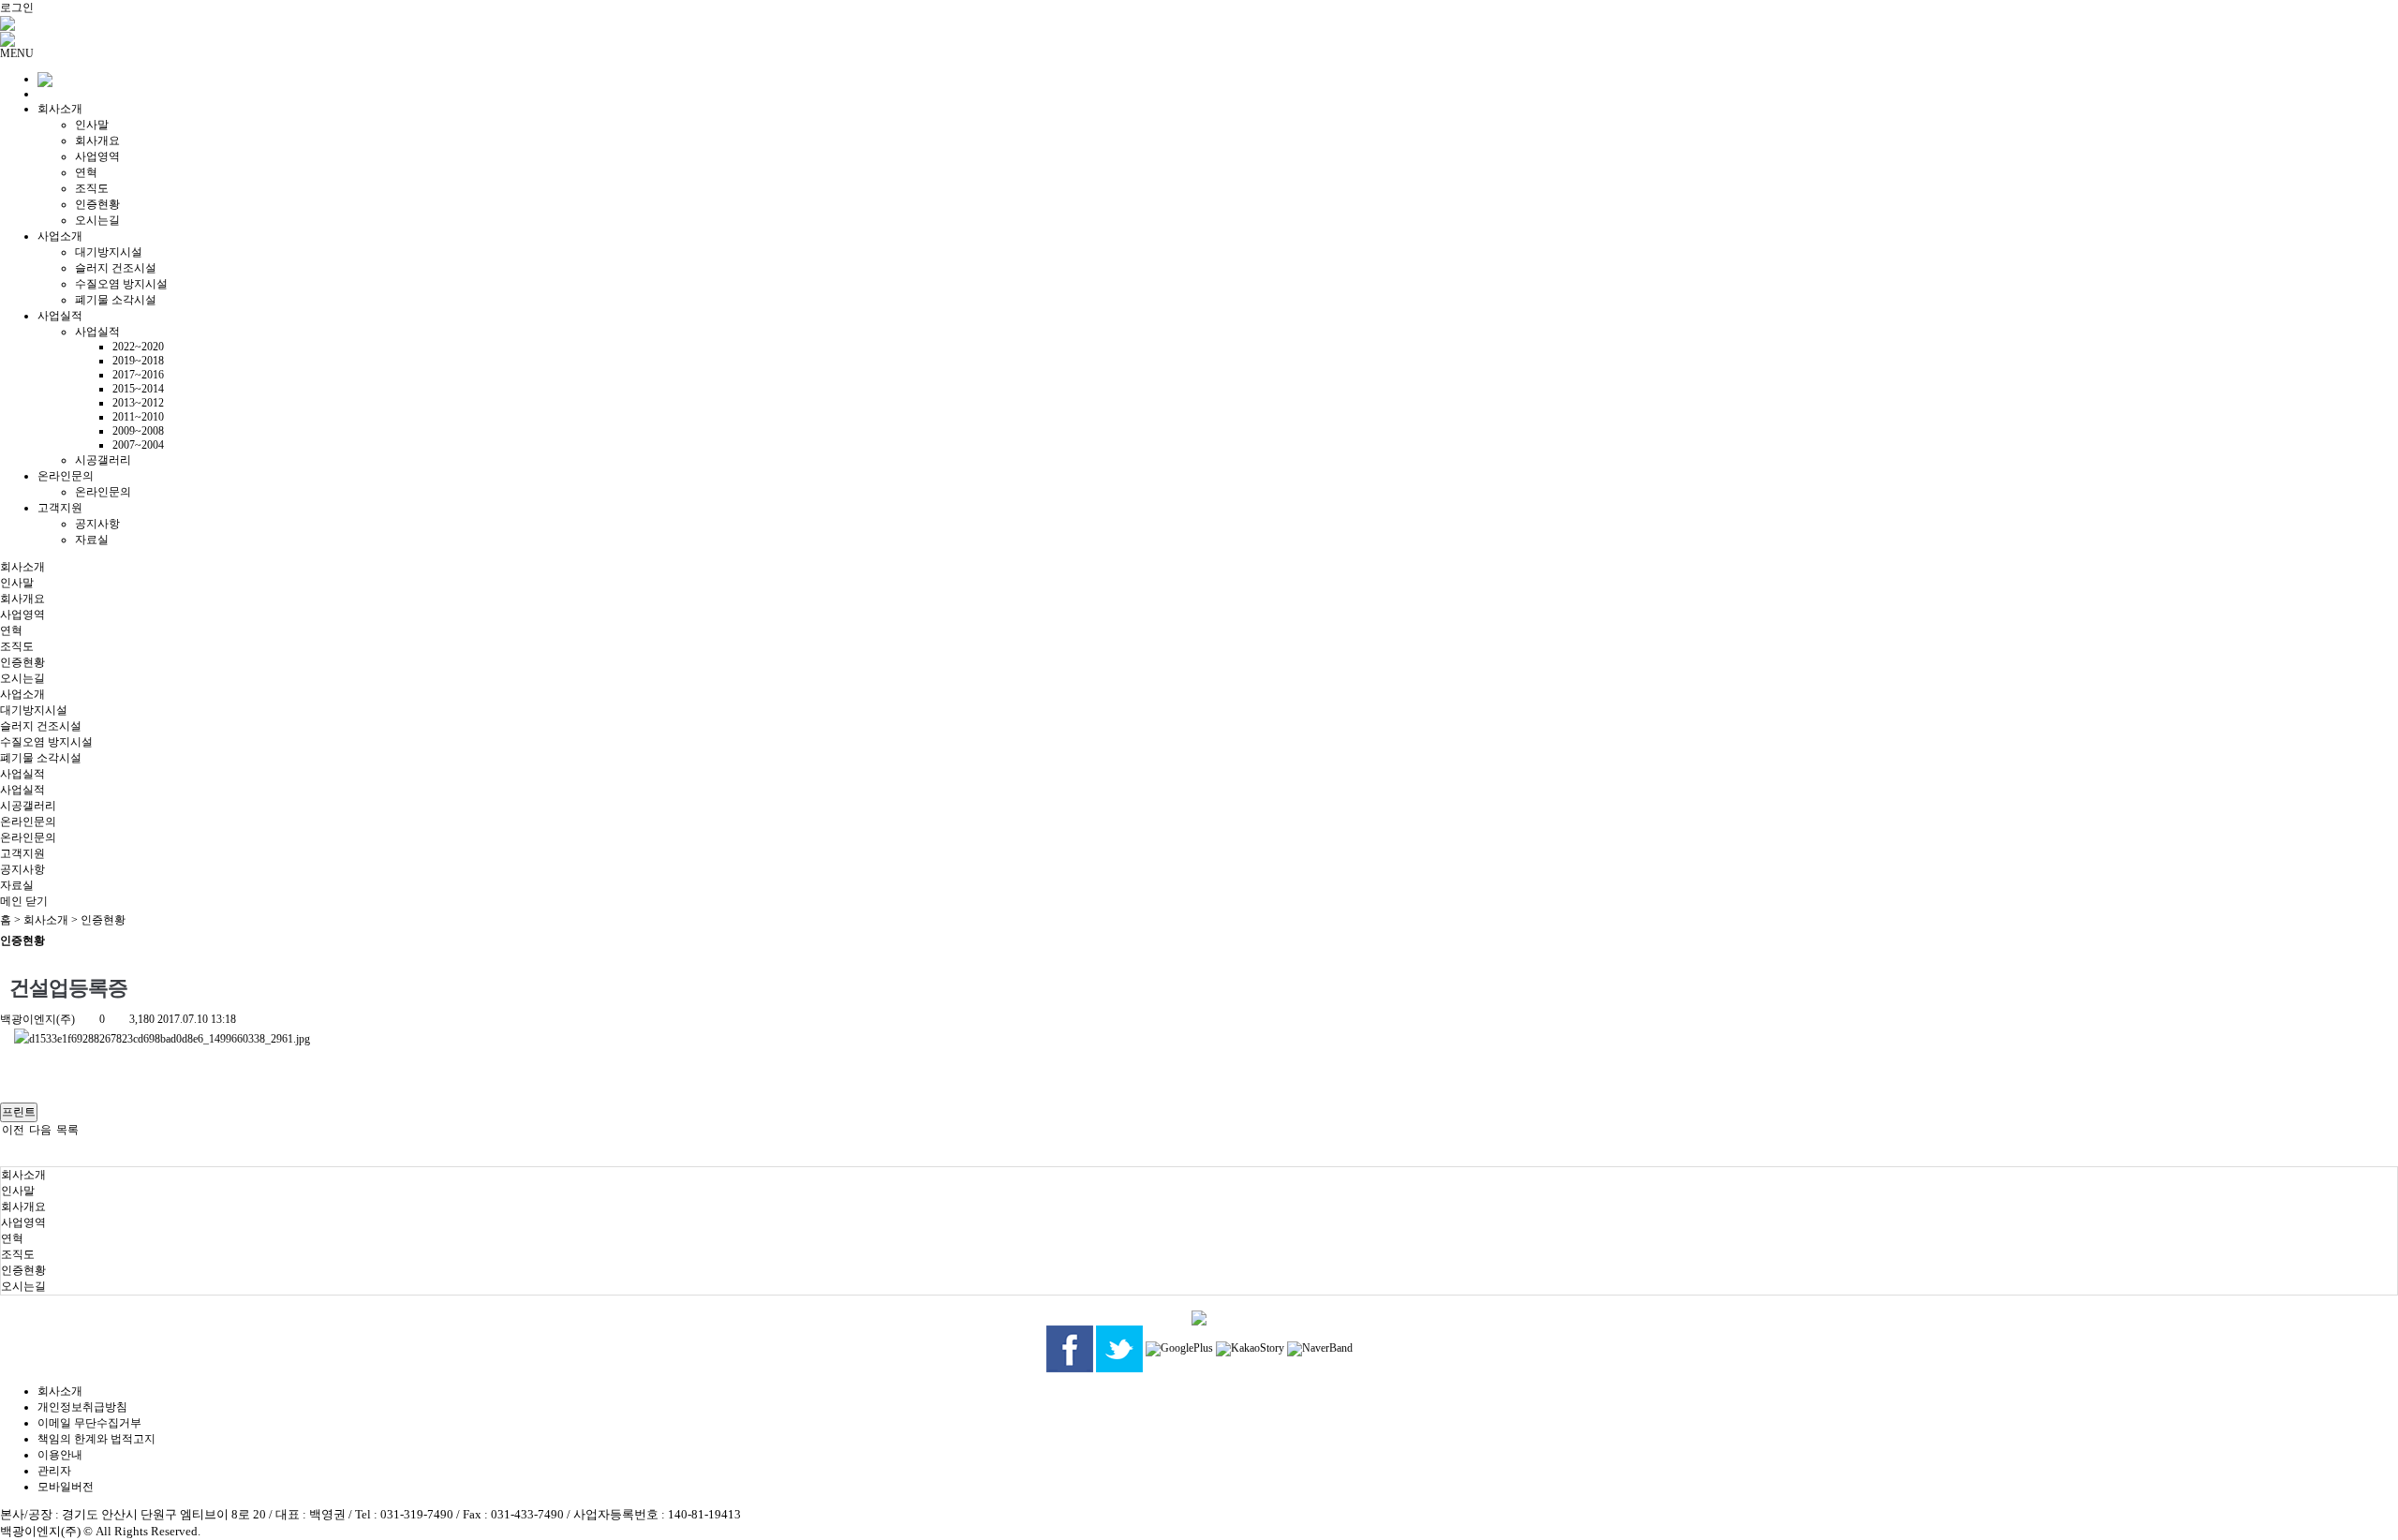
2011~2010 (138, 417)
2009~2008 (138, 431)
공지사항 (97, 524)
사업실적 (60, 316)
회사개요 (97, 141)
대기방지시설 (109, 252)
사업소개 (60, 236)
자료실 (92, 540)
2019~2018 (138, 361)
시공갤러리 (103, 460)
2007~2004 (138, 445)
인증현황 (97, 204)
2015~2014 (138, 389)
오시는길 (97, 220)
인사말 (92, 125)
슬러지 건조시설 (116, 268)
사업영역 (97, 156)
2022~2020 (138, 347)
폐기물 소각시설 (116, 300)
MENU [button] (17, 53)
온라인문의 (66, 476)
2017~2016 (138, 375)
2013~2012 (138, 403)
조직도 (92, 188)
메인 (11, 901)
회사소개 (60, 109)
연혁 (86, 172)
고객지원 (60, 508)
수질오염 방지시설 (121, 284)
